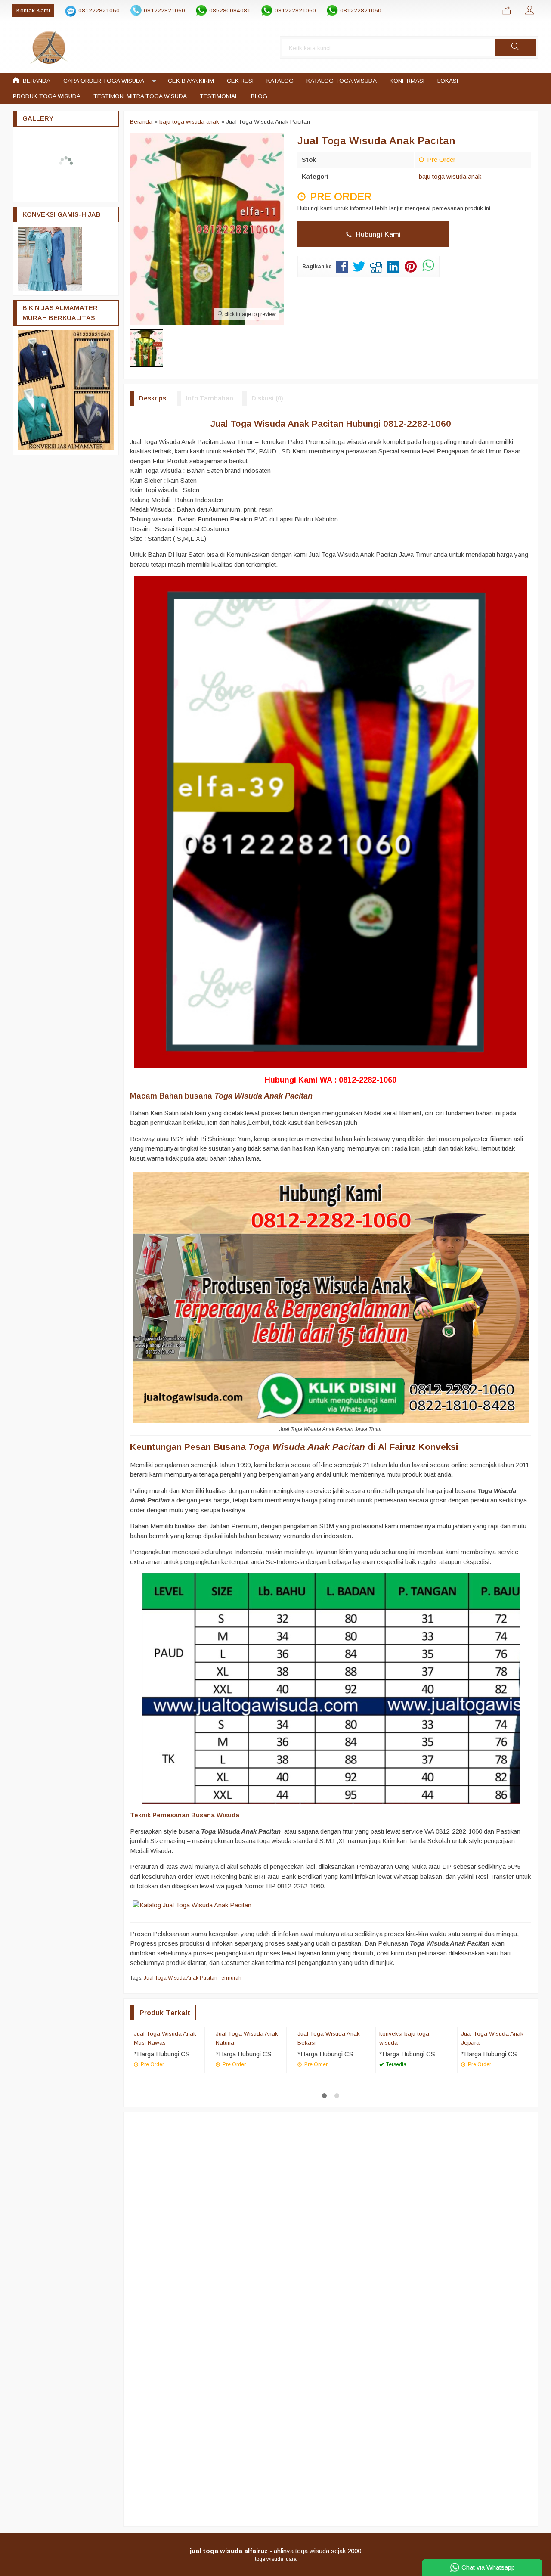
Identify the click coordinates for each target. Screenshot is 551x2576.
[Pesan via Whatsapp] (506, 11)
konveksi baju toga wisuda (404, 2130)
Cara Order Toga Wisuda (104, 81)
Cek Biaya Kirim (191, 81)
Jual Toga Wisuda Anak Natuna (247, 2130)
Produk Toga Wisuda (47, 96)
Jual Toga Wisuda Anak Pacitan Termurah (193, 1978)
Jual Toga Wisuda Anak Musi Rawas (165, 2130)
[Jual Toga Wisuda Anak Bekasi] (331, 2073)
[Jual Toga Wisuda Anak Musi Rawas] (167, 2073)
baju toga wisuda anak (450, 176)
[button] (515, 47)
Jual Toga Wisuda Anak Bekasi (329, 2130)
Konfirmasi (407, 81)
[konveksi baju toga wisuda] (413, 2073)
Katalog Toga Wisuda (342, 81)
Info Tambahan (210, 398)
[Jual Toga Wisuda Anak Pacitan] (192, 1905)
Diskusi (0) (267, 398)
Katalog (280, 81)
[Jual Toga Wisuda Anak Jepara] (495, 2073)
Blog (259, 96)
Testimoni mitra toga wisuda (140, 96)
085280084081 (230, 11)
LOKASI (448, 81)
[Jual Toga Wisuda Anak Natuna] (249, 2073)
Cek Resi (240, 81)
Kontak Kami (33, 11)
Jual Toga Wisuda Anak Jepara (492, 2130)
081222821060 (99, 11)
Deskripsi (153, 398)
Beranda (36, 81)
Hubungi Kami (377, 234)
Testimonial (219, 96)
